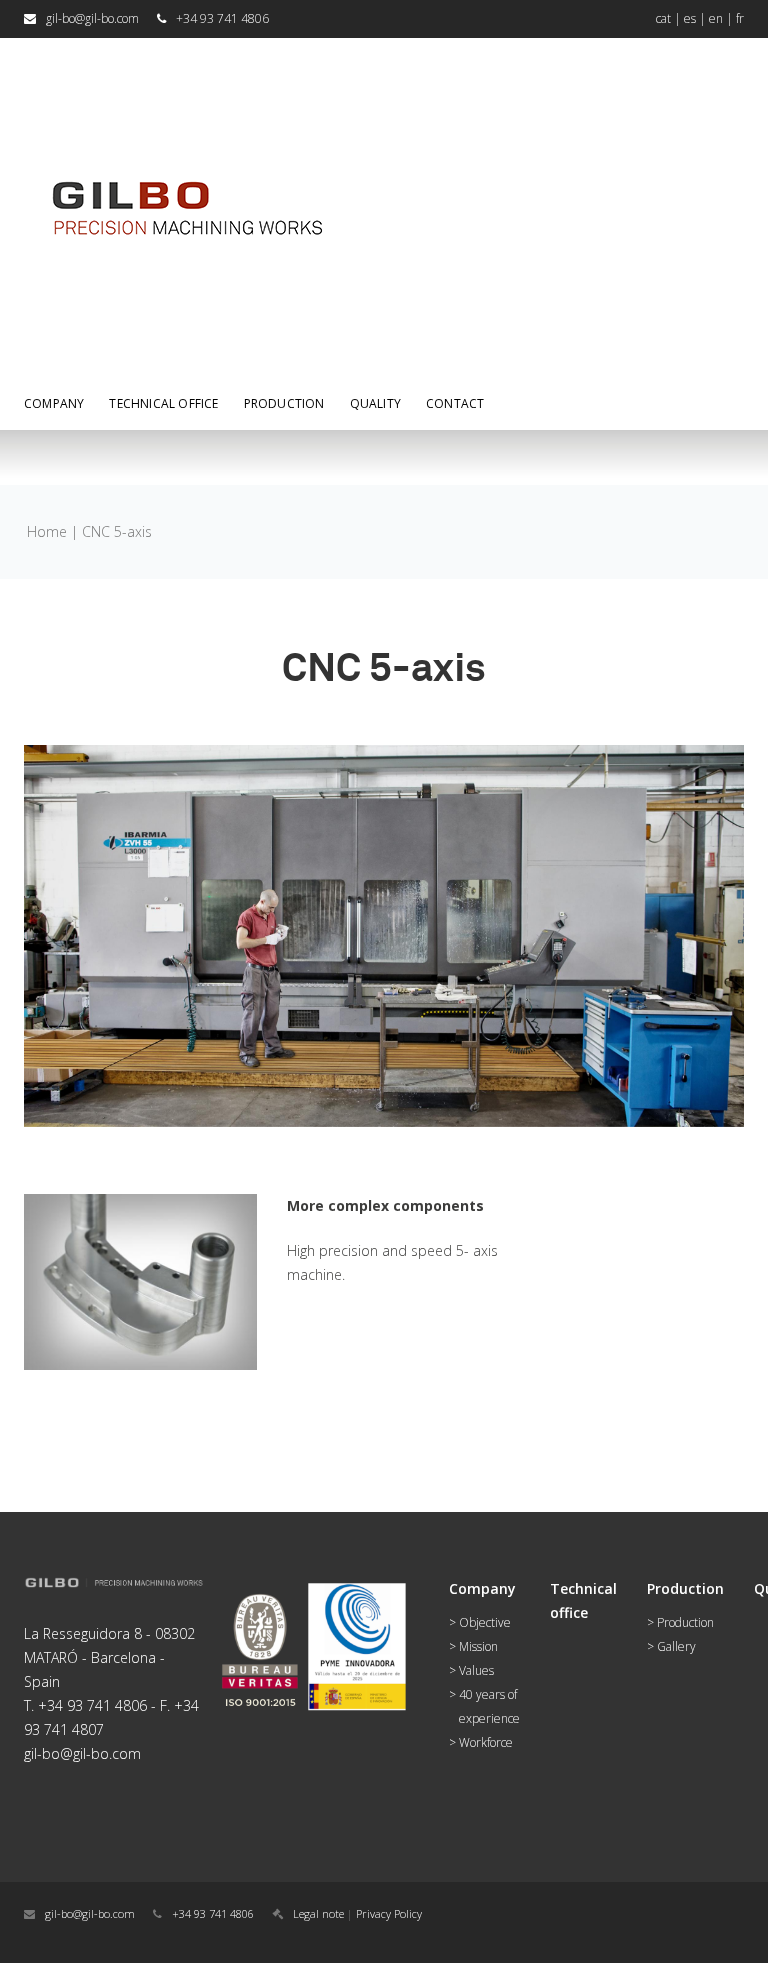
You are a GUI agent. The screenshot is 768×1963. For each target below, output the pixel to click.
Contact (455, 404)
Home (47, 531)
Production (685, 1622)
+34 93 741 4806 (213, 1913)
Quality (375, 404)
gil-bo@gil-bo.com (92, 18)
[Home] (184, 59)
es (690, 18)
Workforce (486, 1742)
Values (476, 1670)
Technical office (163, 404)
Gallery (676, 1646)
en (716, 18)
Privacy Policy (389, 1913)
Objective (485, 1622)
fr (740, 18)
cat (663, 18)
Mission (478, 1646)
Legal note (318, 1913)
